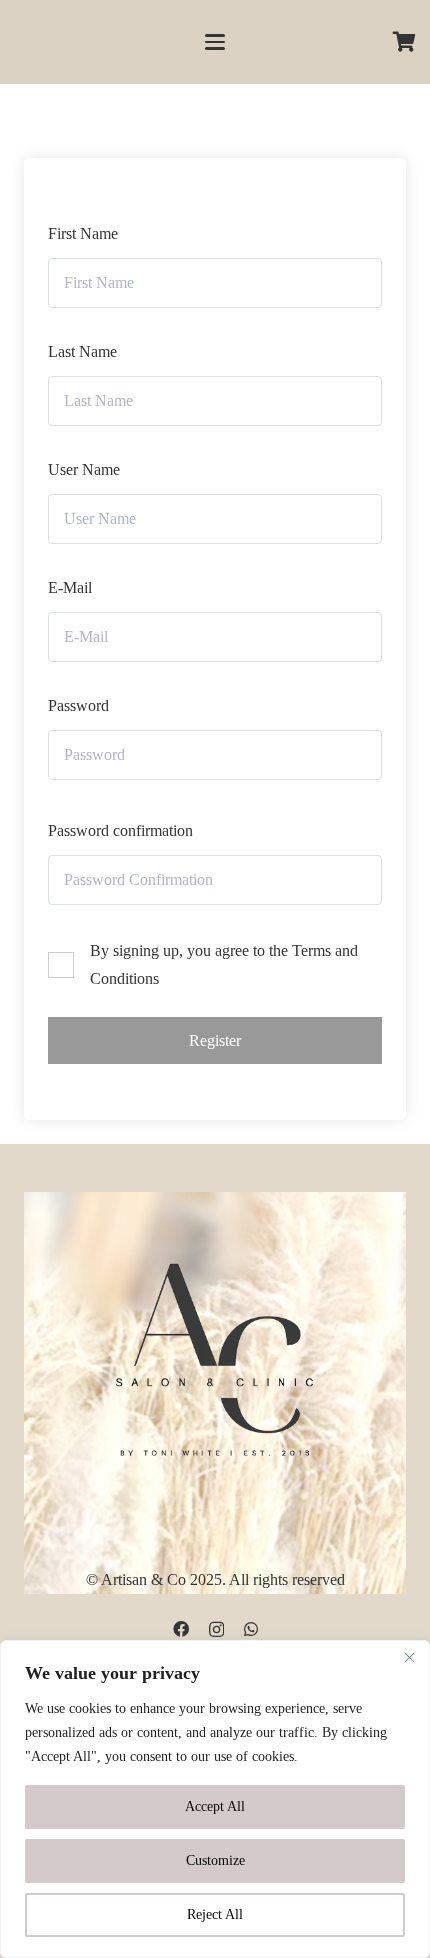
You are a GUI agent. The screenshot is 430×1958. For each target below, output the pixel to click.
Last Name (82, 351)
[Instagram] (216, 1630)
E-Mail (70, 587)
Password (78, 705)
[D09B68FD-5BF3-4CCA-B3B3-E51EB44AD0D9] (215, 1355)
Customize (215, 1860)
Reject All (215, 1914)
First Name (83, 233)
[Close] (409, 1657)
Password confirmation (120, 830)
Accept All (215, 1806)
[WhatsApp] (251, 1629)
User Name (84, 469)
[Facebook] (181, 1629)
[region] (215, 1799)
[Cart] (405, 42)
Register (215, 1040)
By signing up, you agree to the (224, 964)
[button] (215, 42)
